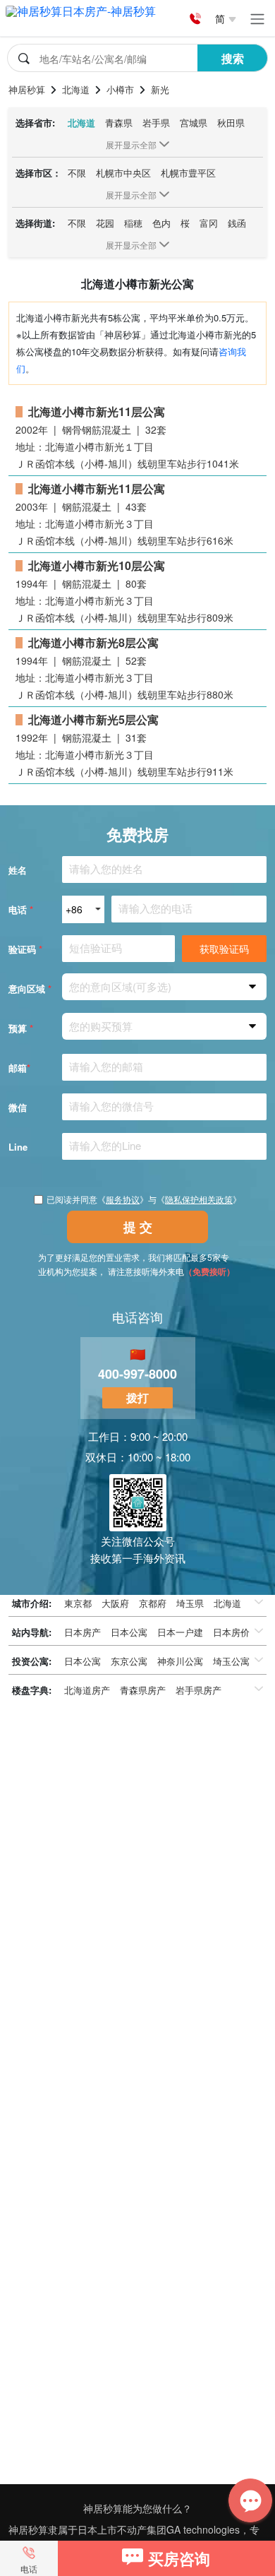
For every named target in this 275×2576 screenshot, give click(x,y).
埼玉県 (190, 1603)
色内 (161, 223)
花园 (105, 223)
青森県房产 (143, 1690)
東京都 (78, 1603)
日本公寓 (129, 1632)
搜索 (233, 58)
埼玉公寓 (231, 1661)
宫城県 (194, 123)
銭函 (237, 223)
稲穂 (133, 223)
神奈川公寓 (180, 1661)
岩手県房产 (198, 1690)
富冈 (209, 223)
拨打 (137, 1397)
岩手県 (156, 123)
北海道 (81, 123)
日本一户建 (180, 1632)
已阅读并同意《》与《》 (144, 1199)
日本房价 (231, 1632)
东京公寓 (129, 1661)
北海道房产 (87, 1690)
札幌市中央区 (123, 173)
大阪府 (115, 1603)
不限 (77, 173)
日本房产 (82, 1632)
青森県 (119, 123)
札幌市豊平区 (188, 173)
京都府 (153, 1603)
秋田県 (231, 123)
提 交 (138, 1227)
